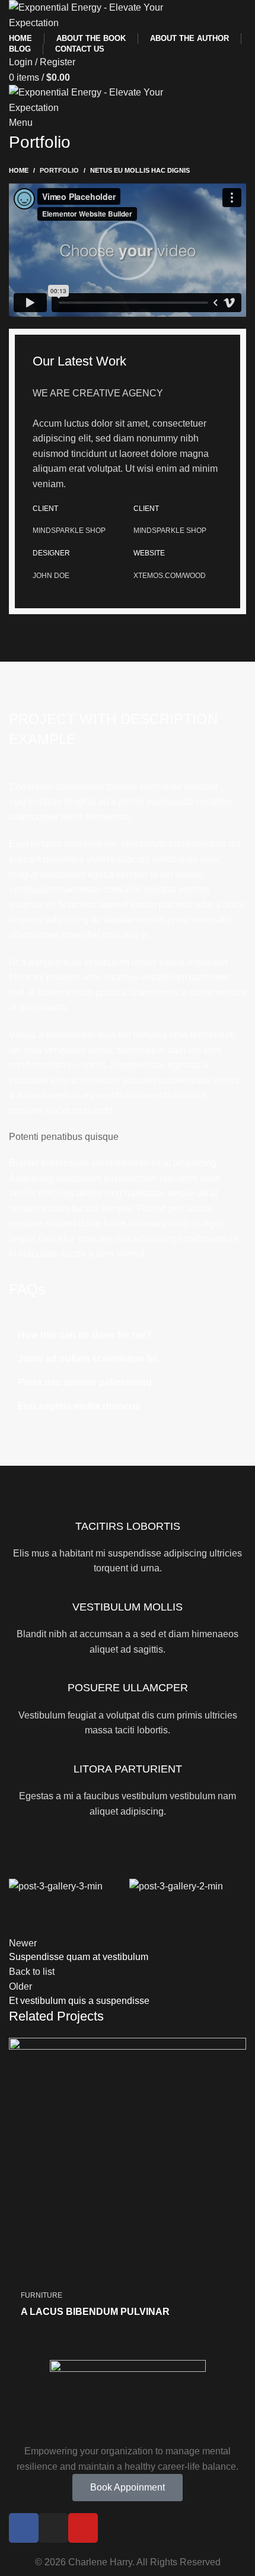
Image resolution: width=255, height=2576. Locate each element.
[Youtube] (83, 2528)
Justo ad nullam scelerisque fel (87, 1359)
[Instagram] (53, 2528)
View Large (237, 2047)
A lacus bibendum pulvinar (95, 2312)
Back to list (32, 1972)
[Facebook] (24, 2528)
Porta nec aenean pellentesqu (85, 1382)
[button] (128, 250)
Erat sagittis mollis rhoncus (79, 1406)
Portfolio (59, 170)
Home (19, 170)
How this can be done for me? (85, 1335)
